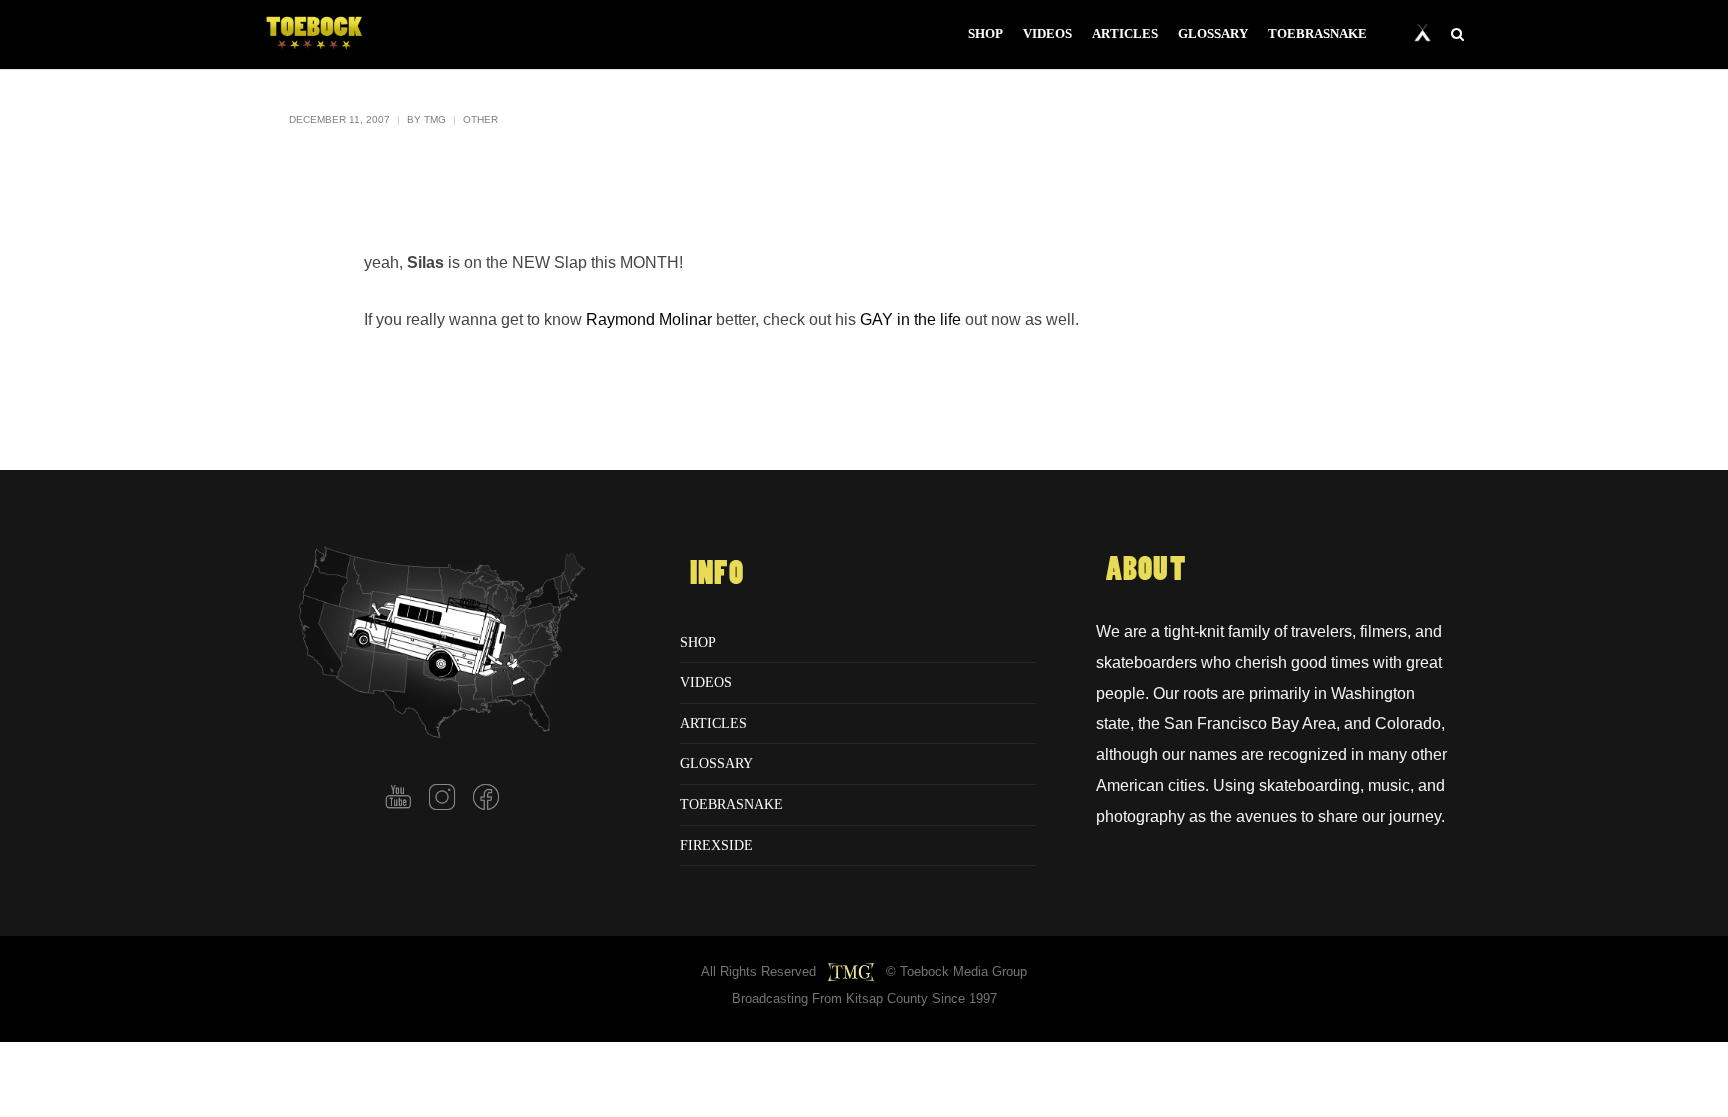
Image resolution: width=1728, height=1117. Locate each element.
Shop (698, 642)
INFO (717, 574)
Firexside (716, 845)
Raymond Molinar (649, 319)
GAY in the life (910, 319)
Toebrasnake (731, 804)
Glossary (716, 763)
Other (480, 119)
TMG (435, 119)
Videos (706, 682)
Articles (713, 723)
